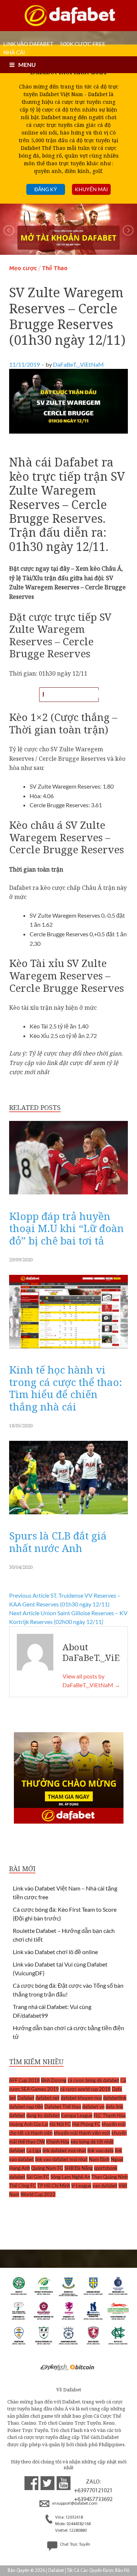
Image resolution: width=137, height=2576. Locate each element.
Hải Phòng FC (86, 2124)
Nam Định (99, 2159)
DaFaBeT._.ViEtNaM (78, 364)
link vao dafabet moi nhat (61, 2159)
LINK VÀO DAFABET (28, 44)
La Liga (34, 2150)
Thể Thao (55, 268)
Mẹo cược (23, 268)
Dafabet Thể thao (63, 2107)
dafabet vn (93, 2107)
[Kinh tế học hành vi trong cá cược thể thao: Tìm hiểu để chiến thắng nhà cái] (68, 1350)
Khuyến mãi (91, 189)
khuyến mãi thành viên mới (82, 2133)
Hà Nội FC (60, 2124)
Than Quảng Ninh (110, 2177)
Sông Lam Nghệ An (70, 2177)
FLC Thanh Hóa (110, 2115)
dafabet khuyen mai (81, 2098)
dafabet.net (47, 2098)
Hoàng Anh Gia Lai (29, 2124)
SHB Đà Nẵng (79, 2168)
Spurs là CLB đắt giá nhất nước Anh (58, 1542)
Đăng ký (46, 189)
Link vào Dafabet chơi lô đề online (55, 1952)
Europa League (77, 2115)
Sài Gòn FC (38, 2177)
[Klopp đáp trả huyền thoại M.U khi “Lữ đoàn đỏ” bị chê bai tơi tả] (68, 1196)
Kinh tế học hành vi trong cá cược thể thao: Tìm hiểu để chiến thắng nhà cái (66, 1388)
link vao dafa (100, 2150)
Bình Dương (54, 2080)
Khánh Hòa (58, 2142)
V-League (81, 2186)
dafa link (114, 2107)
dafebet (17, 2115)
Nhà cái (14, 52)
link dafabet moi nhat (64, 2150)
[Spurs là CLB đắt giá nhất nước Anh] (68, 1516)
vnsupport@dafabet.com (74, 2504)
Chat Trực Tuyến (75, 2545)
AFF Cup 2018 (24, 2080)
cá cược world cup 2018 (85, 2089)
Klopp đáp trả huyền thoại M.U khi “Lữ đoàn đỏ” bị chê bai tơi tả (66, 1228)
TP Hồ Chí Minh (54, 2186)
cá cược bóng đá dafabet (93, 2080)
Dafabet (26, 2098)
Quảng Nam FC (47, 2168)
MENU (27, 65)
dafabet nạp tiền (26, 2107)
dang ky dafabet (43, 2115)
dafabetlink (115, 2098)
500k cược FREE (83, 44)
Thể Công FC (23, 2186)
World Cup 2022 (38, 2194)
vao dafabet (105, 2186)
